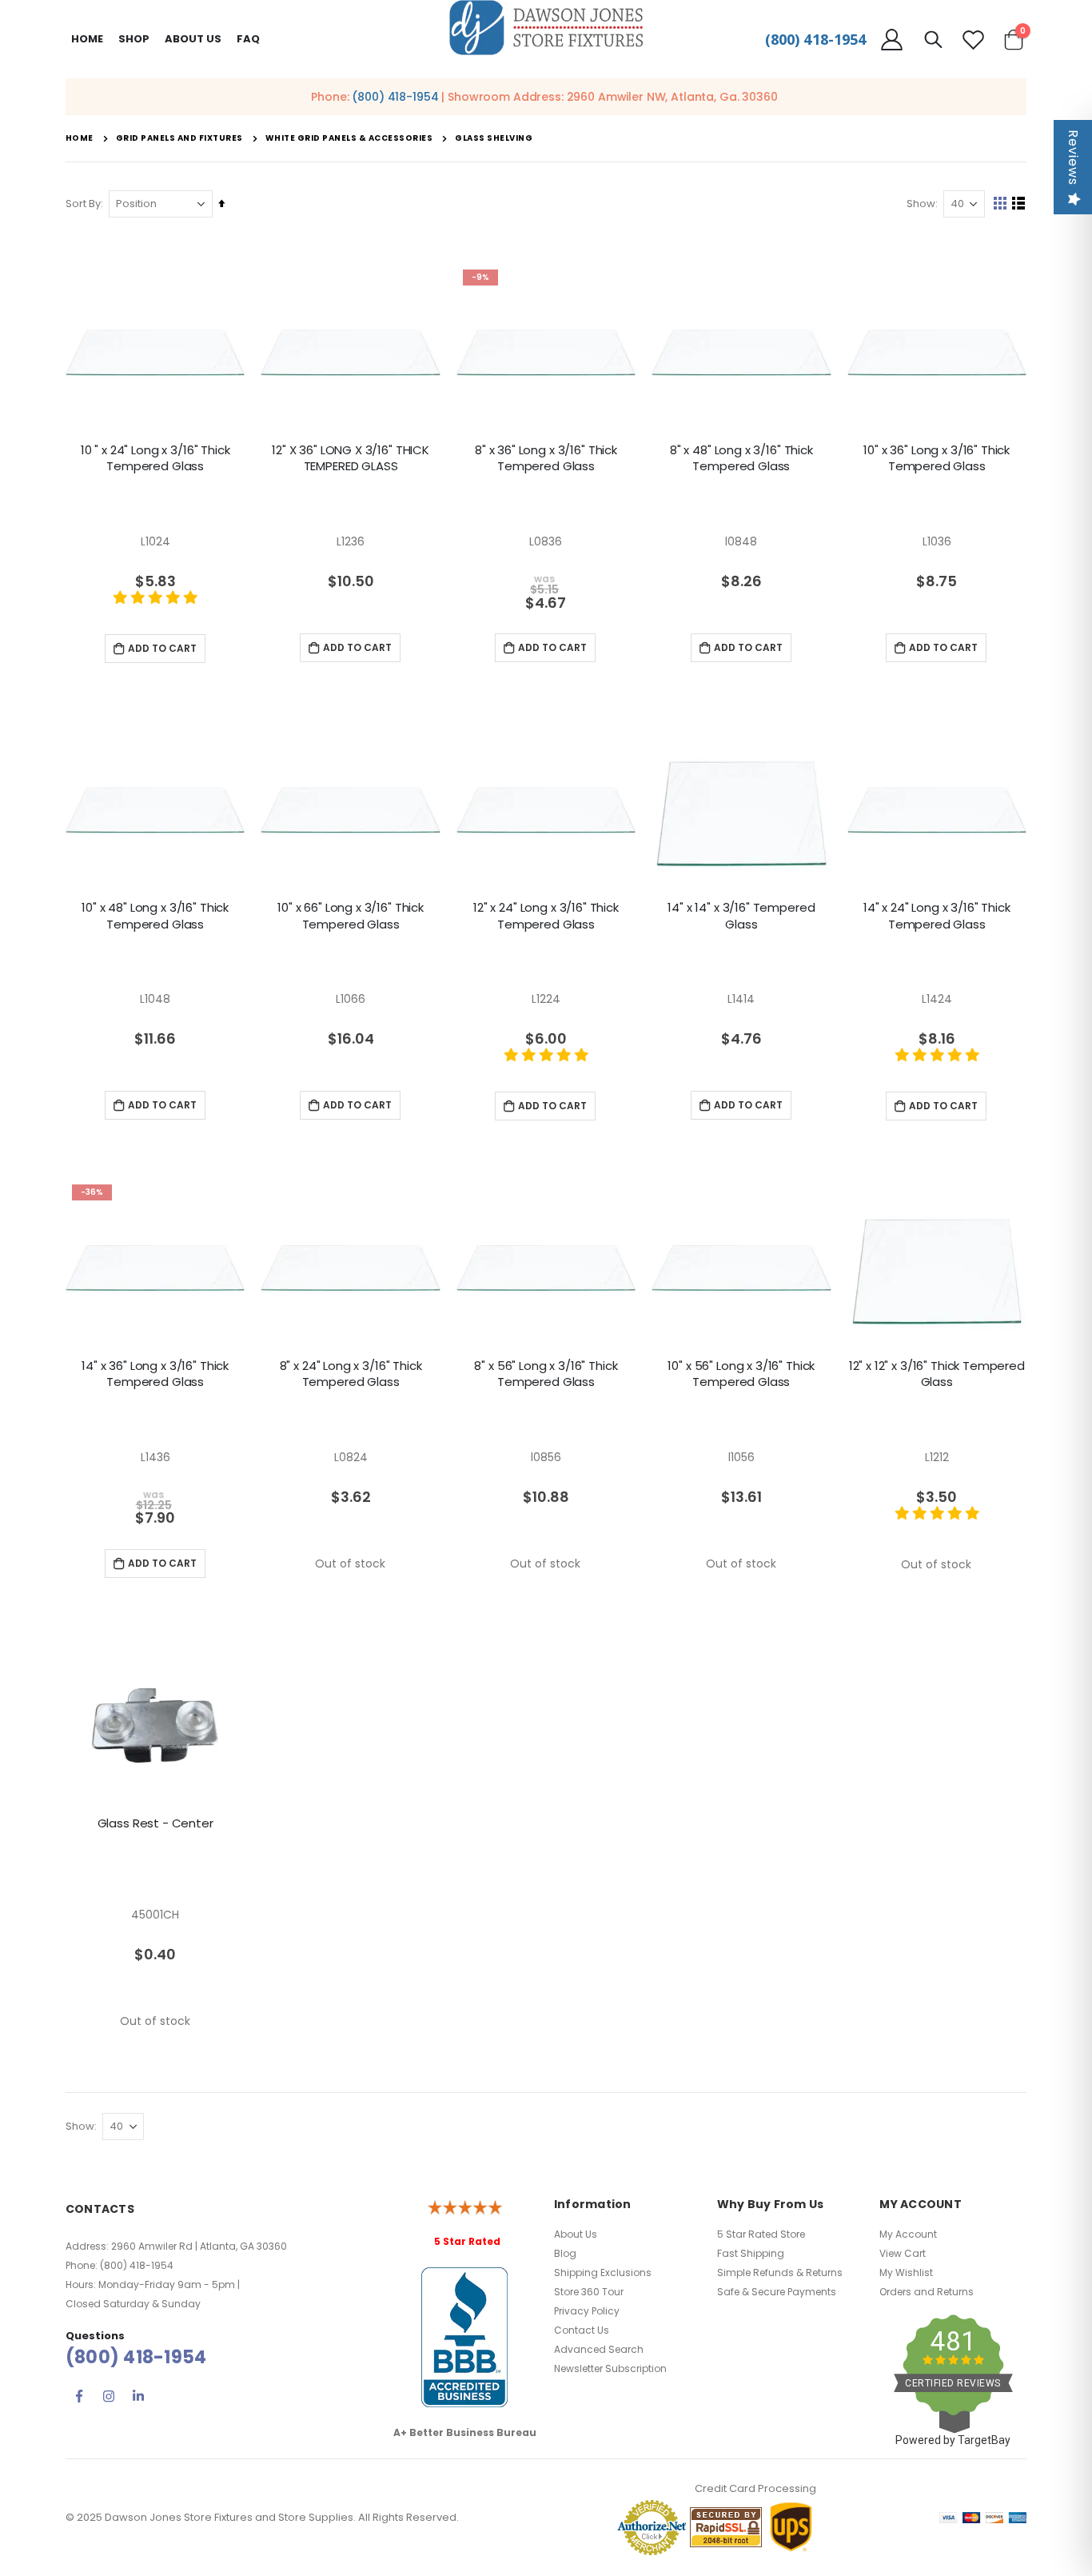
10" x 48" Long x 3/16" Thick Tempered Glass (155, 916)
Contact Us (582, 2330)
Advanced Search (599, 2349)
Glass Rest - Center (155, 1823)
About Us (576, 2234)
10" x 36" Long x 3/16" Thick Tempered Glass (937, 458)
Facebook (79, 2396)
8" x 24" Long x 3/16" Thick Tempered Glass (351, 1374)
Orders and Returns (927, 2292)
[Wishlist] (974, 40)
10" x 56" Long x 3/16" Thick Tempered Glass (741, 1374)
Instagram (109, 2396)
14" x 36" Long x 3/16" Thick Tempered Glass (155, 1374)
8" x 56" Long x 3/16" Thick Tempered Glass (546, 1374)
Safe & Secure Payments (777, 2292)
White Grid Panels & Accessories (349, 138)
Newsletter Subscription (610, 2368)
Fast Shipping (751, 2253)
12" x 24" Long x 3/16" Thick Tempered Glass (546, 916)
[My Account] (891, 40)
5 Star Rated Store (761, 2234)
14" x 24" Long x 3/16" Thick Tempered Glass (937, 916)
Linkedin (138, 2396)
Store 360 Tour (589, 2292)
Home (87, 39)
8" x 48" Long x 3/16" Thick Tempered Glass (741, 458)
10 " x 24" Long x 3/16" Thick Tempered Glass (155, 458)
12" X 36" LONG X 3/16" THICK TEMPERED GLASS (351, 458)
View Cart (903, 2253)
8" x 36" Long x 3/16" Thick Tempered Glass (546, 458)
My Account (908, 2234)
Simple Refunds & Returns (780, 2272)
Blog (565, 2253)
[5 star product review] (155, 606)
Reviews (1073, 158)
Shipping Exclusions (603, 2272)
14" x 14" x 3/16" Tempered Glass (741, 916)
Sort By (83, 204)
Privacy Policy (587, 2311)
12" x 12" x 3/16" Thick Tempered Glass (937, 1374)
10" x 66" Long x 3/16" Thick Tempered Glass (351, 916)
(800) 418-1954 (815, 39)
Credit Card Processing (755, 2488)
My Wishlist (906, 2272)
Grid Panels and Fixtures (179, 138)
